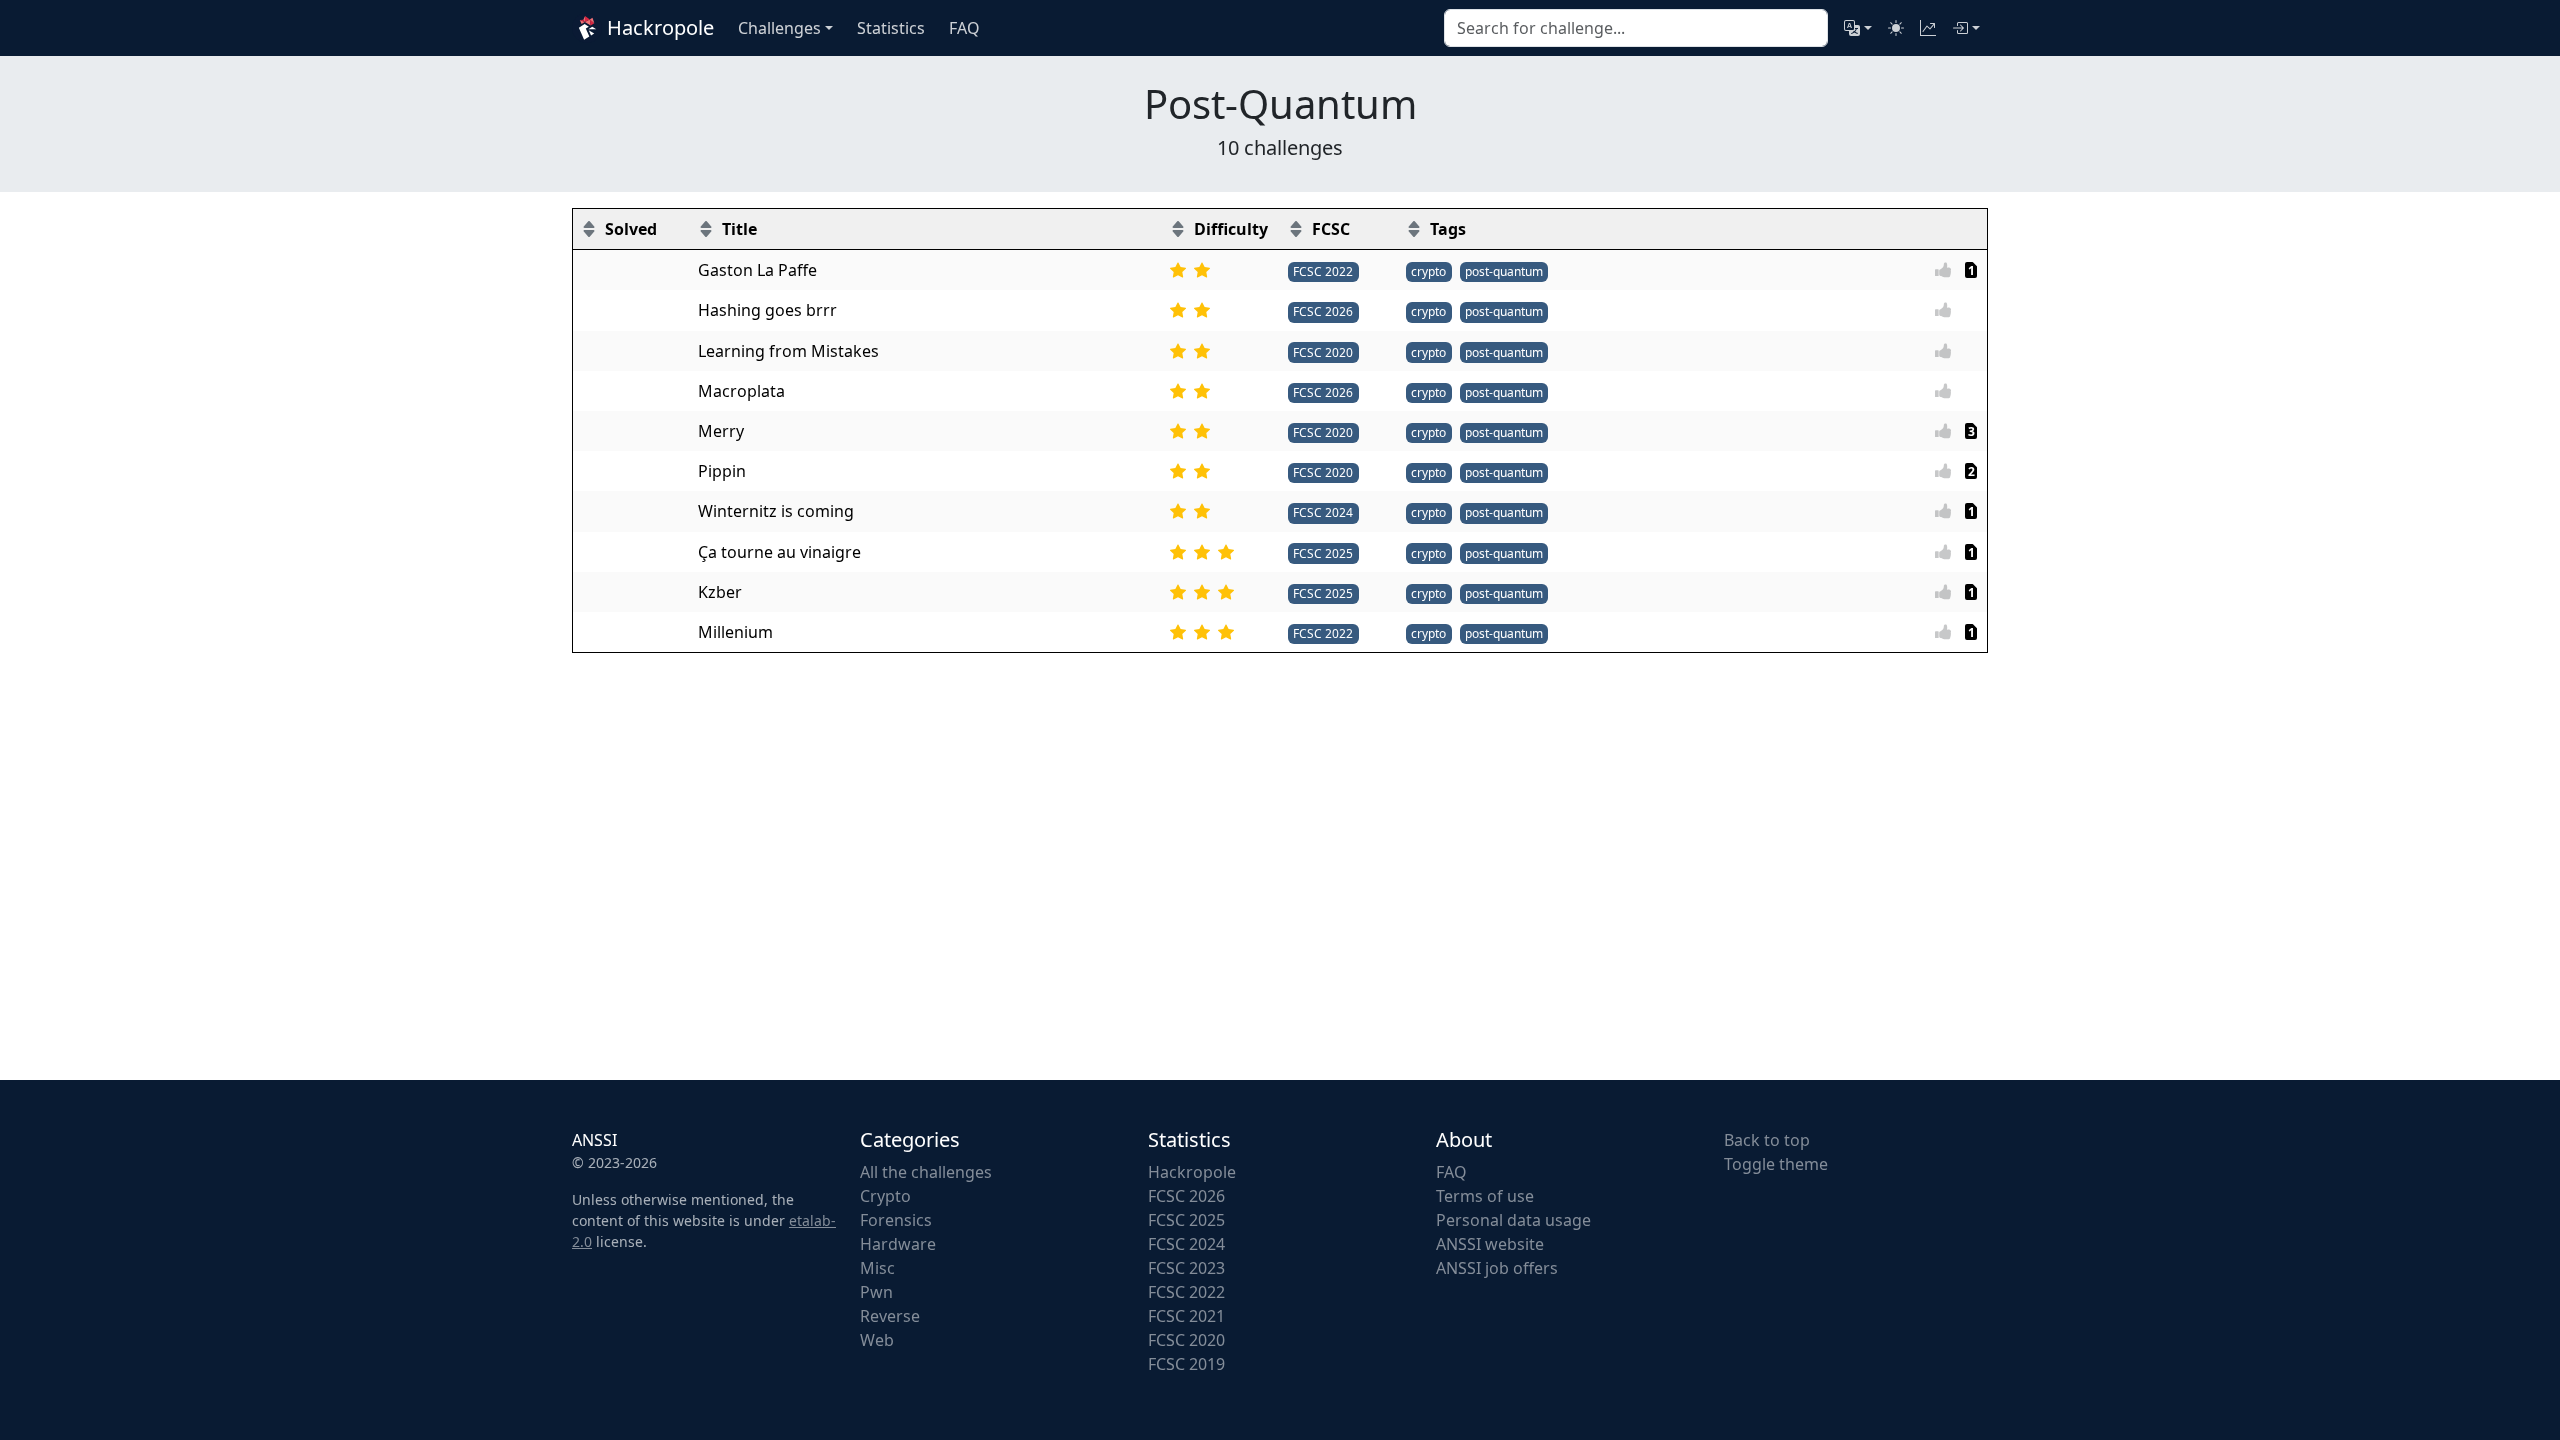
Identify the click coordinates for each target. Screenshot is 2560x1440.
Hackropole (658, 27)
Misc (877, 1268)
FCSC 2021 (1186, 1316)
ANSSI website (1490, 1244)
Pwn (876, 1292)
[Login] (1966, 28)
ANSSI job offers (1497, 1268)
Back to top (1767, 1140)
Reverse (890, 1316)
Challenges (779, 28)
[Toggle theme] (1896, 28)
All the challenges (926, 1172)
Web (877, 1340)
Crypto (885, 1196)
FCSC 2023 (1186, 1268)
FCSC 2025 (1323, 553)
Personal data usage (1513, 1220)
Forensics (896, 1220)
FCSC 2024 (1323, 512)
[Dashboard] (1928, 28)
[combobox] (1636, 28)
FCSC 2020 (1323, 352)
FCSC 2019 (1186, 1364)
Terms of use (1485, 1196)
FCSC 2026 (1323, 311)
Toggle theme (1776, 1164)
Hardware (898, 1244)
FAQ (1451, 1172)
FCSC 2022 (1323, 271)
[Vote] (1949, 270)
